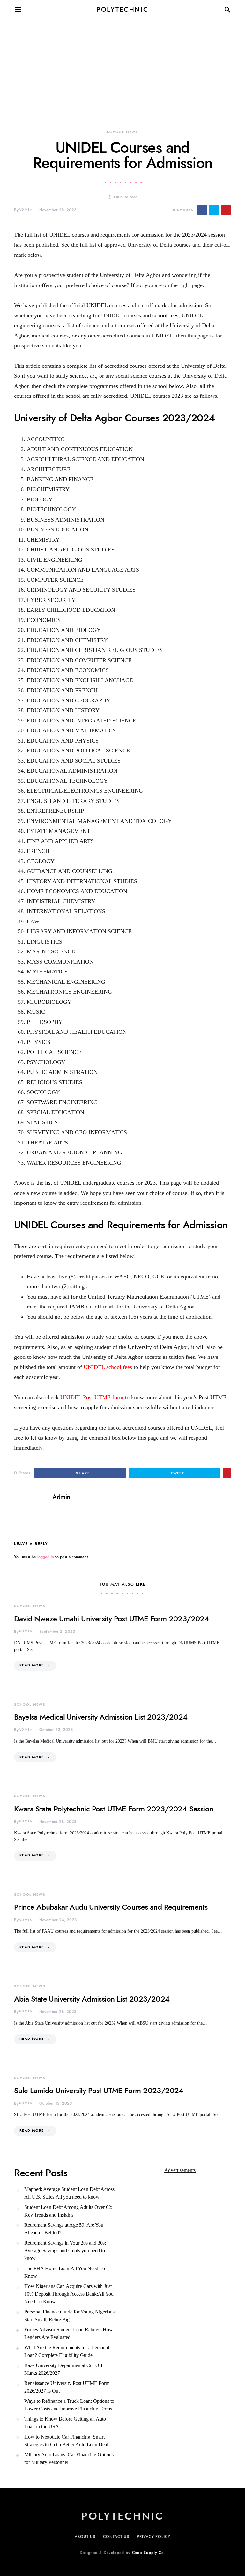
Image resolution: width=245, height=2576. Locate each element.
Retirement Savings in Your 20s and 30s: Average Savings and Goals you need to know (65, 2250)
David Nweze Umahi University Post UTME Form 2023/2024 (111, 1619)
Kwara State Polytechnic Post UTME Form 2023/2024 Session (114, 1809)
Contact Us (116, 2537)
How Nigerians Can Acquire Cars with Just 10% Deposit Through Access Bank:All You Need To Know (69, 2294)
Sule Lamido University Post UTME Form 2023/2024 (99, 2090)
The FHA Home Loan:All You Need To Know (65, 2272)
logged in (46, 1557)
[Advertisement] (122, 64)
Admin (26, 209)
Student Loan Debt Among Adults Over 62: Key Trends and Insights (68, 2211)
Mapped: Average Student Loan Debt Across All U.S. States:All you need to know (69, 2193)
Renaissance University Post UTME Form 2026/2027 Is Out (67, 2387)
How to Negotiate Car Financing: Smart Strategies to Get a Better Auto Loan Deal (66, 2441)
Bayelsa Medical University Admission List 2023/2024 (101, 1717)
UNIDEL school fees (108, 1367)
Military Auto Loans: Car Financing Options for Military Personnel (69, 2458)
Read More (32, 1665)
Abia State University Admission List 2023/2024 (92, 1999)
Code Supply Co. (149, 2553)
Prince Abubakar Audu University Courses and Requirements (111, 1907)
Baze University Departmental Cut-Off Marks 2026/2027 (63, 2369)
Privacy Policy (154, 2537)
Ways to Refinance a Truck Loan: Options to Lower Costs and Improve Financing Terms (69, 2405)
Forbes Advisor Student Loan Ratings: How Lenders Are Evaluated (69, 2333)
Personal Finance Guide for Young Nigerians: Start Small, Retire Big (70, 2316)
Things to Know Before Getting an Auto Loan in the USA (65, 2423)
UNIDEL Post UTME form (92, 1397)
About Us (85, 2537)
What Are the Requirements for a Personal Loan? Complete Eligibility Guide (67, 2351)
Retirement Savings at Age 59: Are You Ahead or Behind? (64, 2229)
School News (122, 132)
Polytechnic (122, 10)
